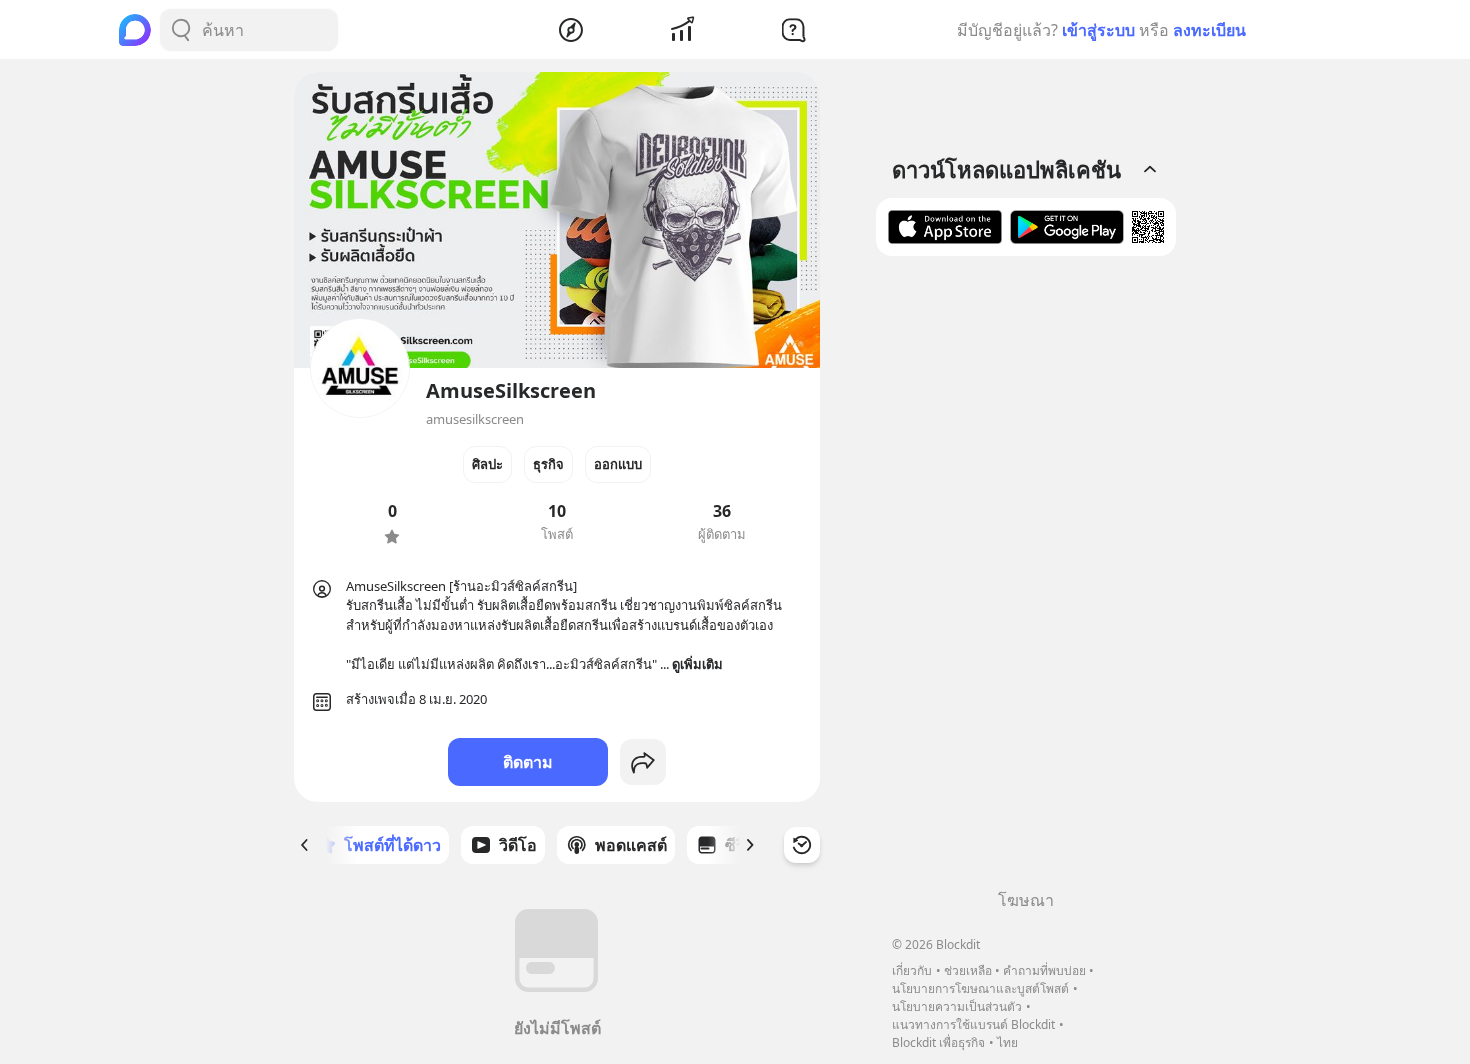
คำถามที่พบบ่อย (1044, 970)
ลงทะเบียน (1209, 30)
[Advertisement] (1026, 580)
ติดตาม (528, 762)
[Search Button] (181, 30)
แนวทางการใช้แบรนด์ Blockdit (973, 1024)
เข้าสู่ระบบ (1098, 30)
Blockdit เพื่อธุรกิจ (938, 1042)
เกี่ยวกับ (912, 970)
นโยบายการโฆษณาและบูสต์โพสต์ (980, 988)
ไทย (1007, 1042)
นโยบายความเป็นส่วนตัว (957, 1006)
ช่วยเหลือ (968, 970)
